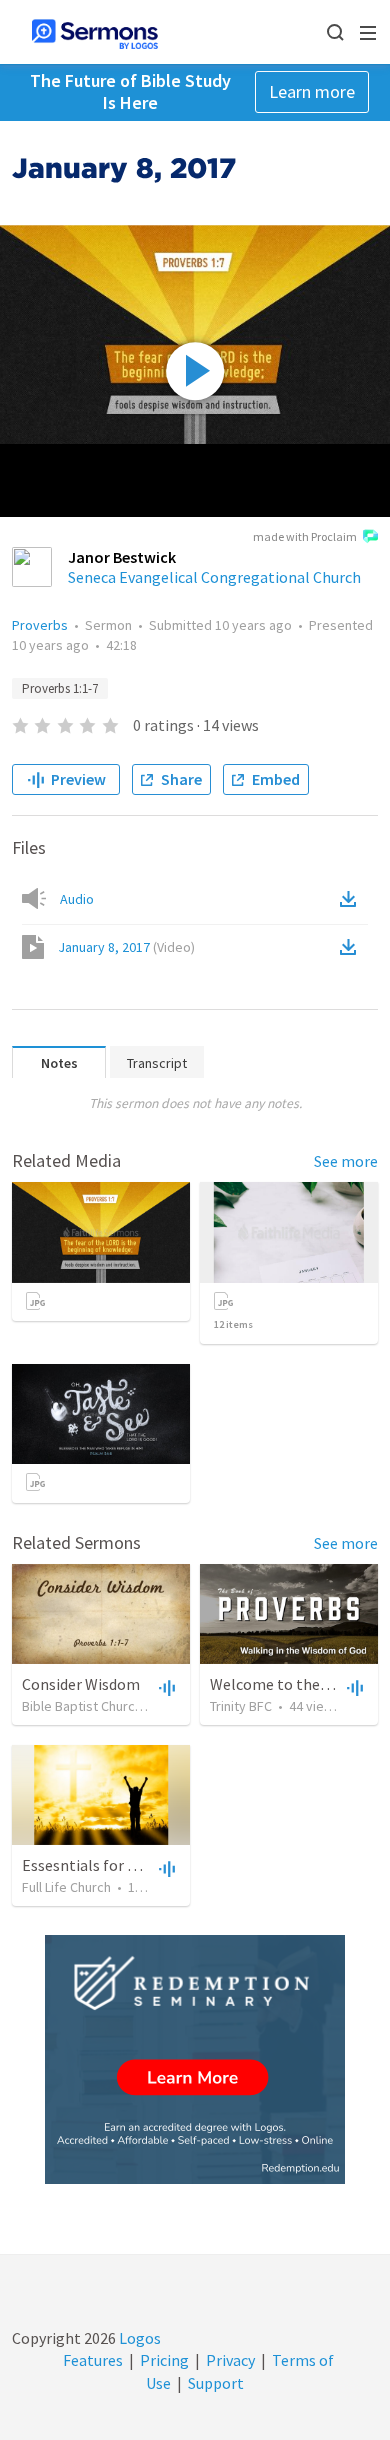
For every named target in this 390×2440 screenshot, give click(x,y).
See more (346, 1161)
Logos (138, 2338)
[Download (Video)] (352, 947)
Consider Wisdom (81, 1684)
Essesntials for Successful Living (132, 1865)
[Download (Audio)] (352, 899)
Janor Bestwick (122, 557)
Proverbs (40, 625)
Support (216, 2383)
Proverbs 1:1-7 (60, 688)
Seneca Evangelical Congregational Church (214, 577)
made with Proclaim (305, 536)
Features (93, 2360)
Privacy (230, 2360)
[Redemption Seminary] (195, 2059)
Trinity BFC (241, 1706)
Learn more (312, 91)
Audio (77, 899)
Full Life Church (66, 1887)
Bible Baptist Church (82, 1706)
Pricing (164, 2360)
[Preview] (165, 1687)
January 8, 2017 (126, 947)
